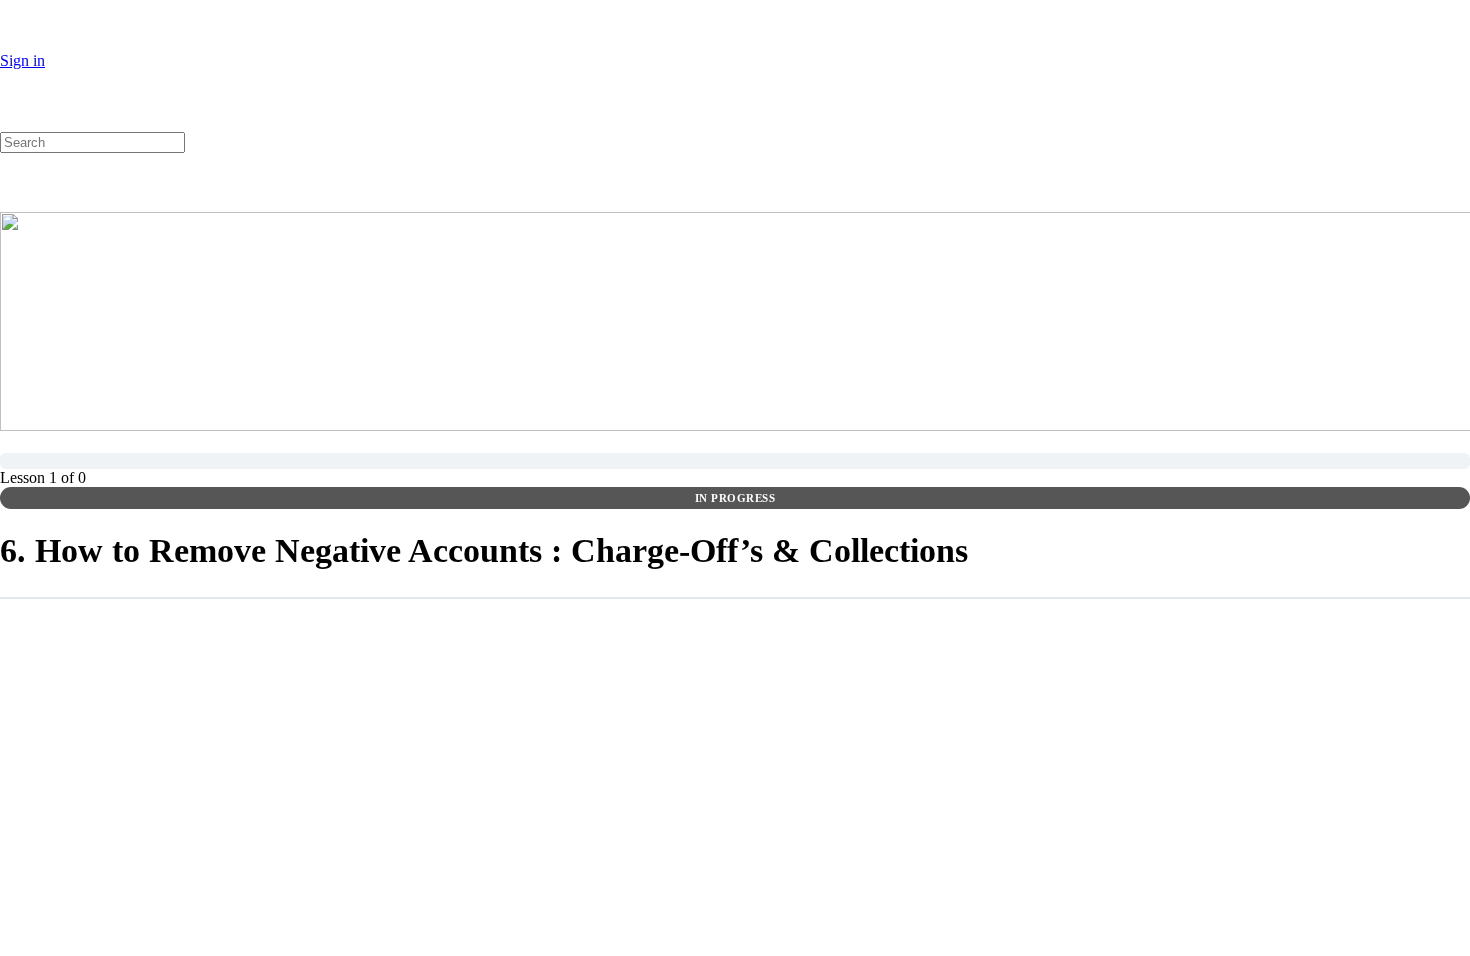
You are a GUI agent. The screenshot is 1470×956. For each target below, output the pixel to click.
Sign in (22, 60)
